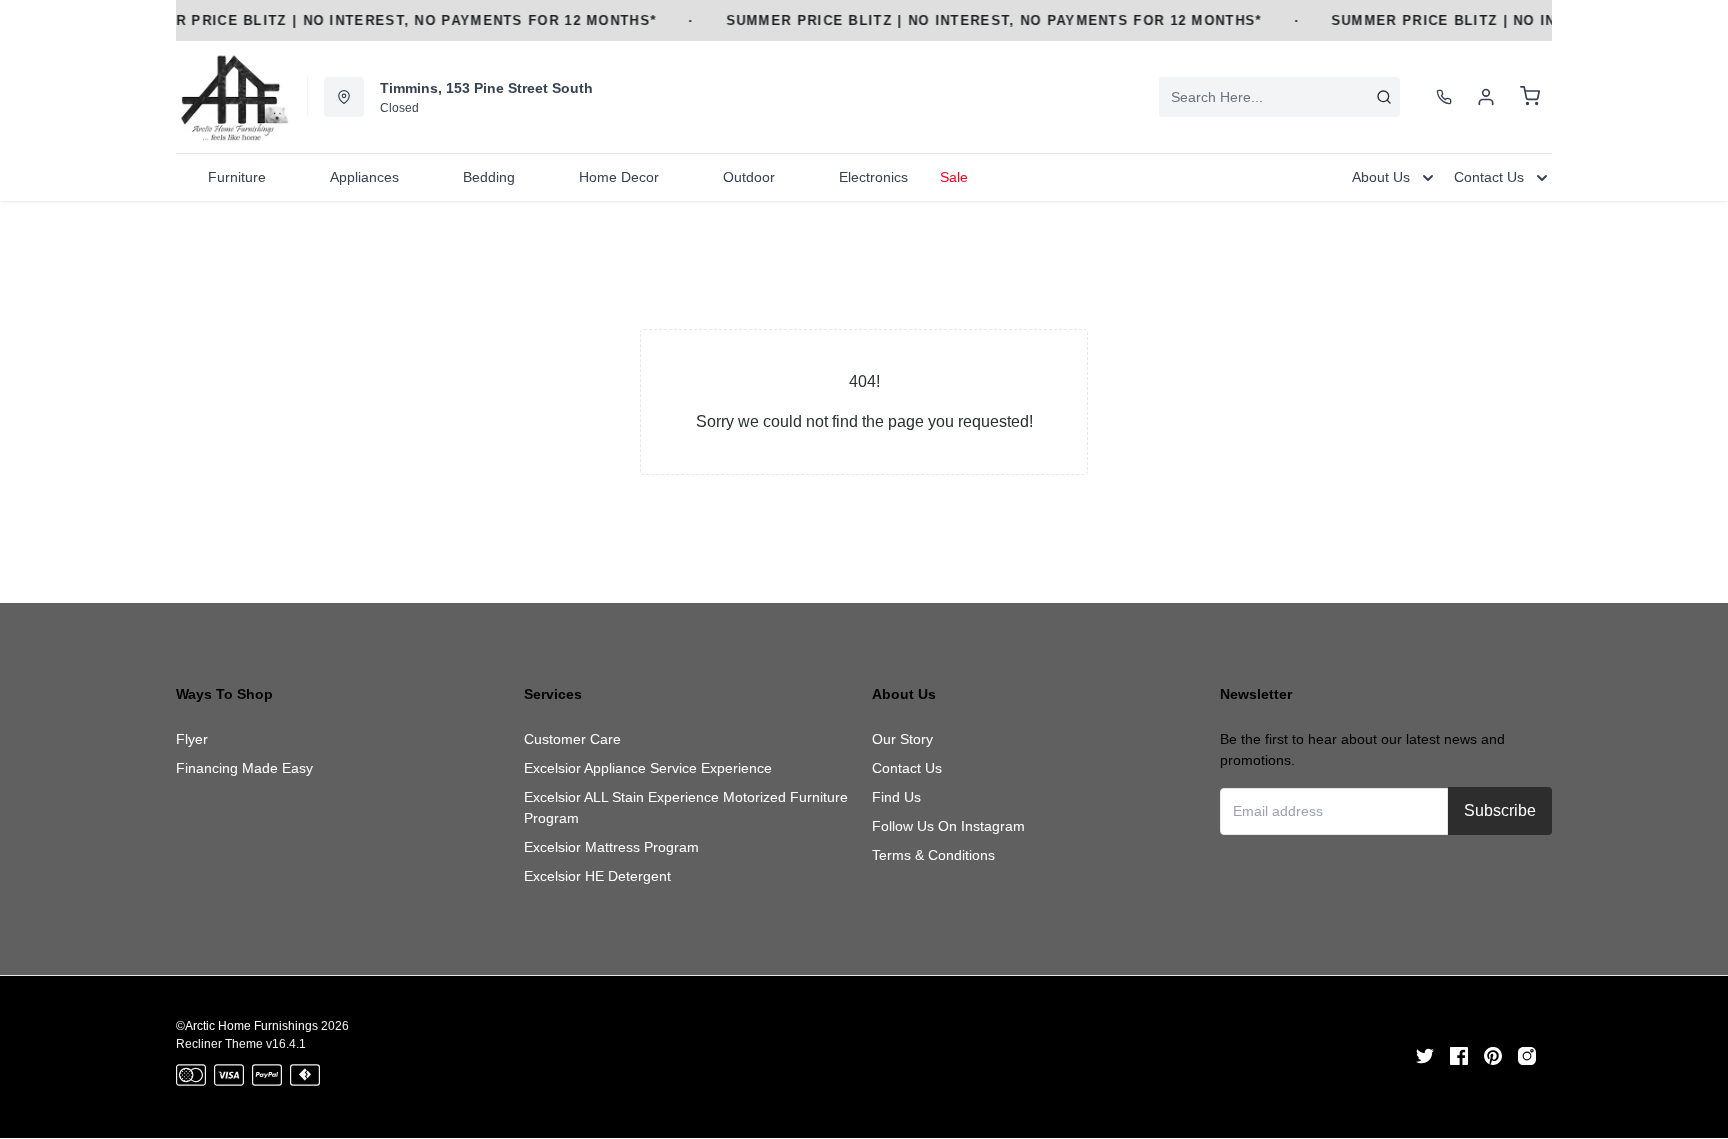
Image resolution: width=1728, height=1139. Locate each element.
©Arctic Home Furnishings (247, 1026)
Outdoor (749, 177)
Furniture (237, 177)
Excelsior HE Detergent (597, 876)
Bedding (489, 177)
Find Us (896, 797)
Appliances (364, 177)
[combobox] (1279, 97)
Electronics (873, 177)
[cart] (1530, 97)
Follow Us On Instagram (948, 826)
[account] (1486, 97)
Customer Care (572, 739)
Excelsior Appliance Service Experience (648, 768)
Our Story (902, 739)
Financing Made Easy (244, 768)
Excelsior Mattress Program (611, 847)
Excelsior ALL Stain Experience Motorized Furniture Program (686, 807)
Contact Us (907, 768)
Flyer (192, 739)
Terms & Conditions (933, 855)
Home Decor (619, 177)
